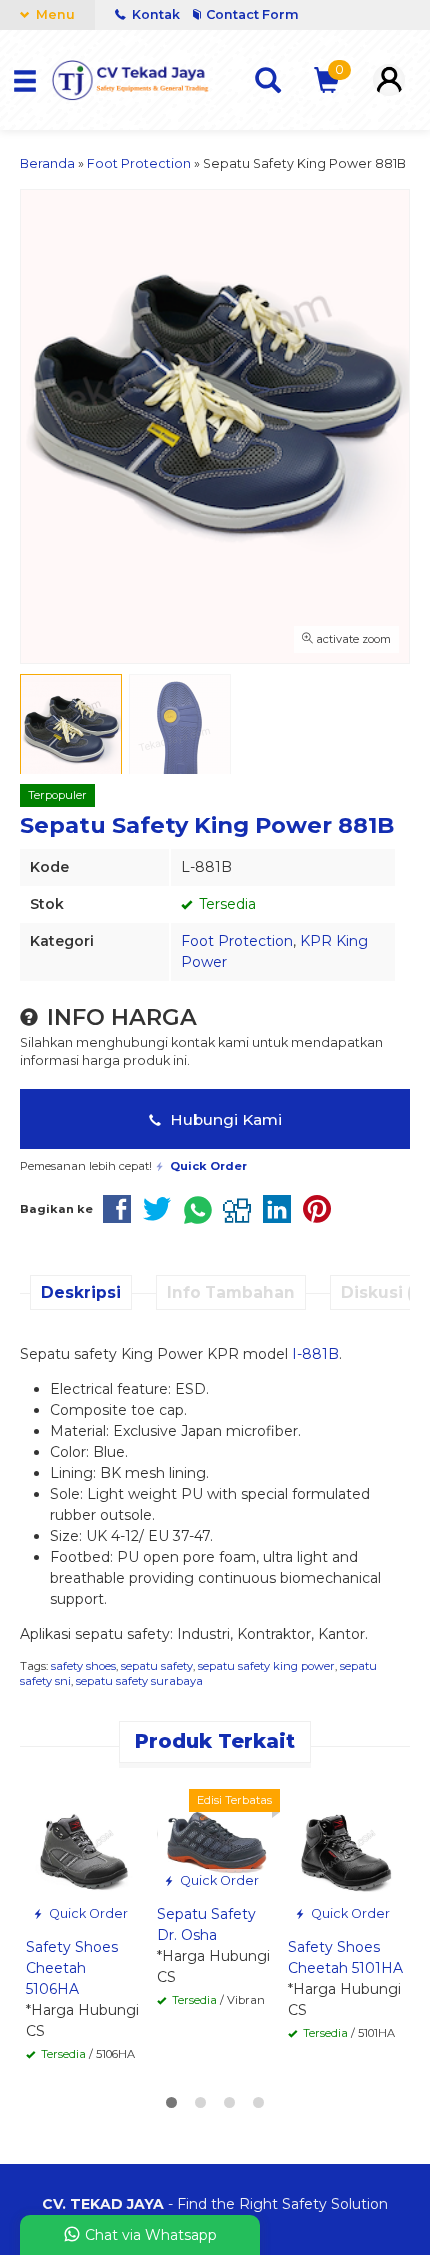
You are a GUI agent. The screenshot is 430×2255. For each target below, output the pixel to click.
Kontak (156, 14)
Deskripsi (81, 1292)
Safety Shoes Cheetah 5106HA (72, 1968)
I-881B (315, 1354)
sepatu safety (157, 1666)
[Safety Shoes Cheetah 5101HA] (345, 1851)
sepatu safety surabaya (139, 1681)
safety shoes (83, 1666)
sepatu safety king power (266, 1666)
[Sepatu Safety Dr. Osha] (214, 1835)
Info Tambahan (231, 1292)
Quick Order (87, 1913)
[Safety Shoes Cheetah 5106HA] (83, 1851)
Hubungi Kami (224, 1119)
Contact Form (252, 14)
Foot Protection (237, 941)
